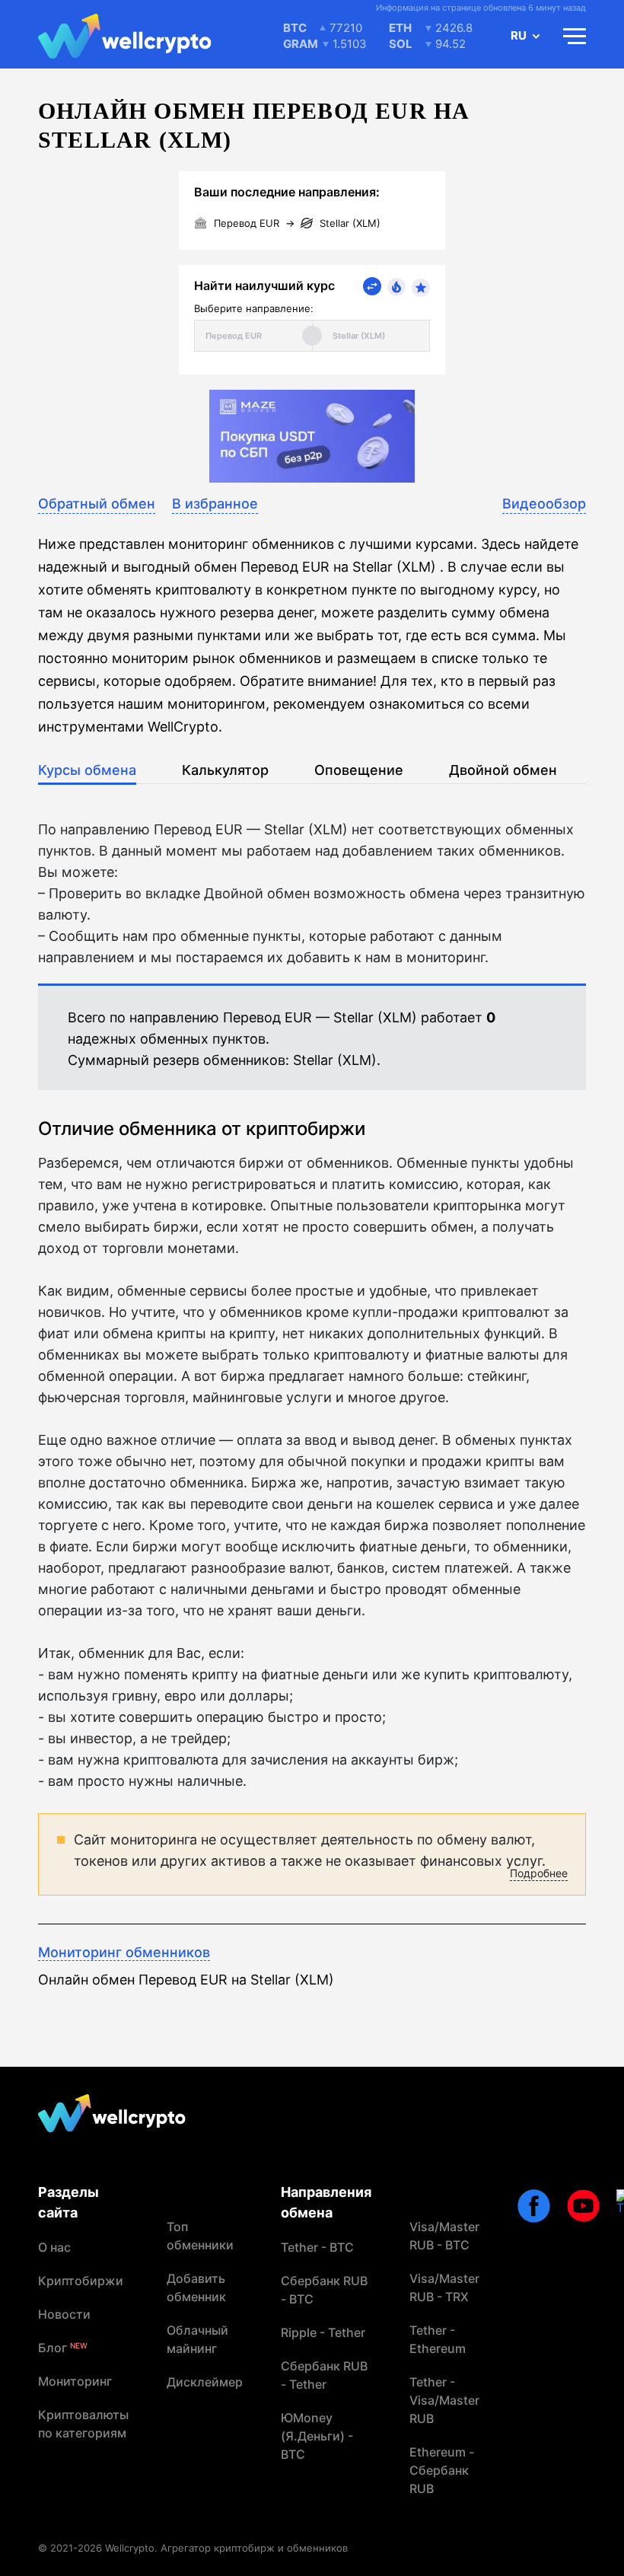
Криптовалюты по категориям (83, 2424)
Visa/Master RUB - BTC (444, 2236)
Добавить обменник (196, 2287)
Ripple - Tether (323, 2332)
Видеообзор (544, 504)
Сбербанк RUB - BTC (324, 2290)
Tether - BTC (317, 2247)
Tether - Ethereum (438, 2339)
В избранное (215, 504)
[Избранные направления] (421, 288)
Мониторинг (75, 2381)
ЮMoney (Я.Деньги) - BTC (317, 2436)
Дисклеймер (205, 2382)
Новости (64, 2314)
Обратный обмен (97, 504)
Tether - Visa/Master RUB (444, 2400)
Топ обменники (200, 2236)
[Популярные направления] (396, 287)
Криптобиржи (81, 2281)
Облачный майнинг (197, 2339)
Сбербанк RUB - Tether (324, 2375)
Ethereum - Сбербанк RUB (442, 2470)
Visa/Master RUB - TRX (444, 2287)
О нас (54, 2247)
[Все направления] (372, 286)
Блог (63, 2348)
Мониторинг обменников (124, 1952)
